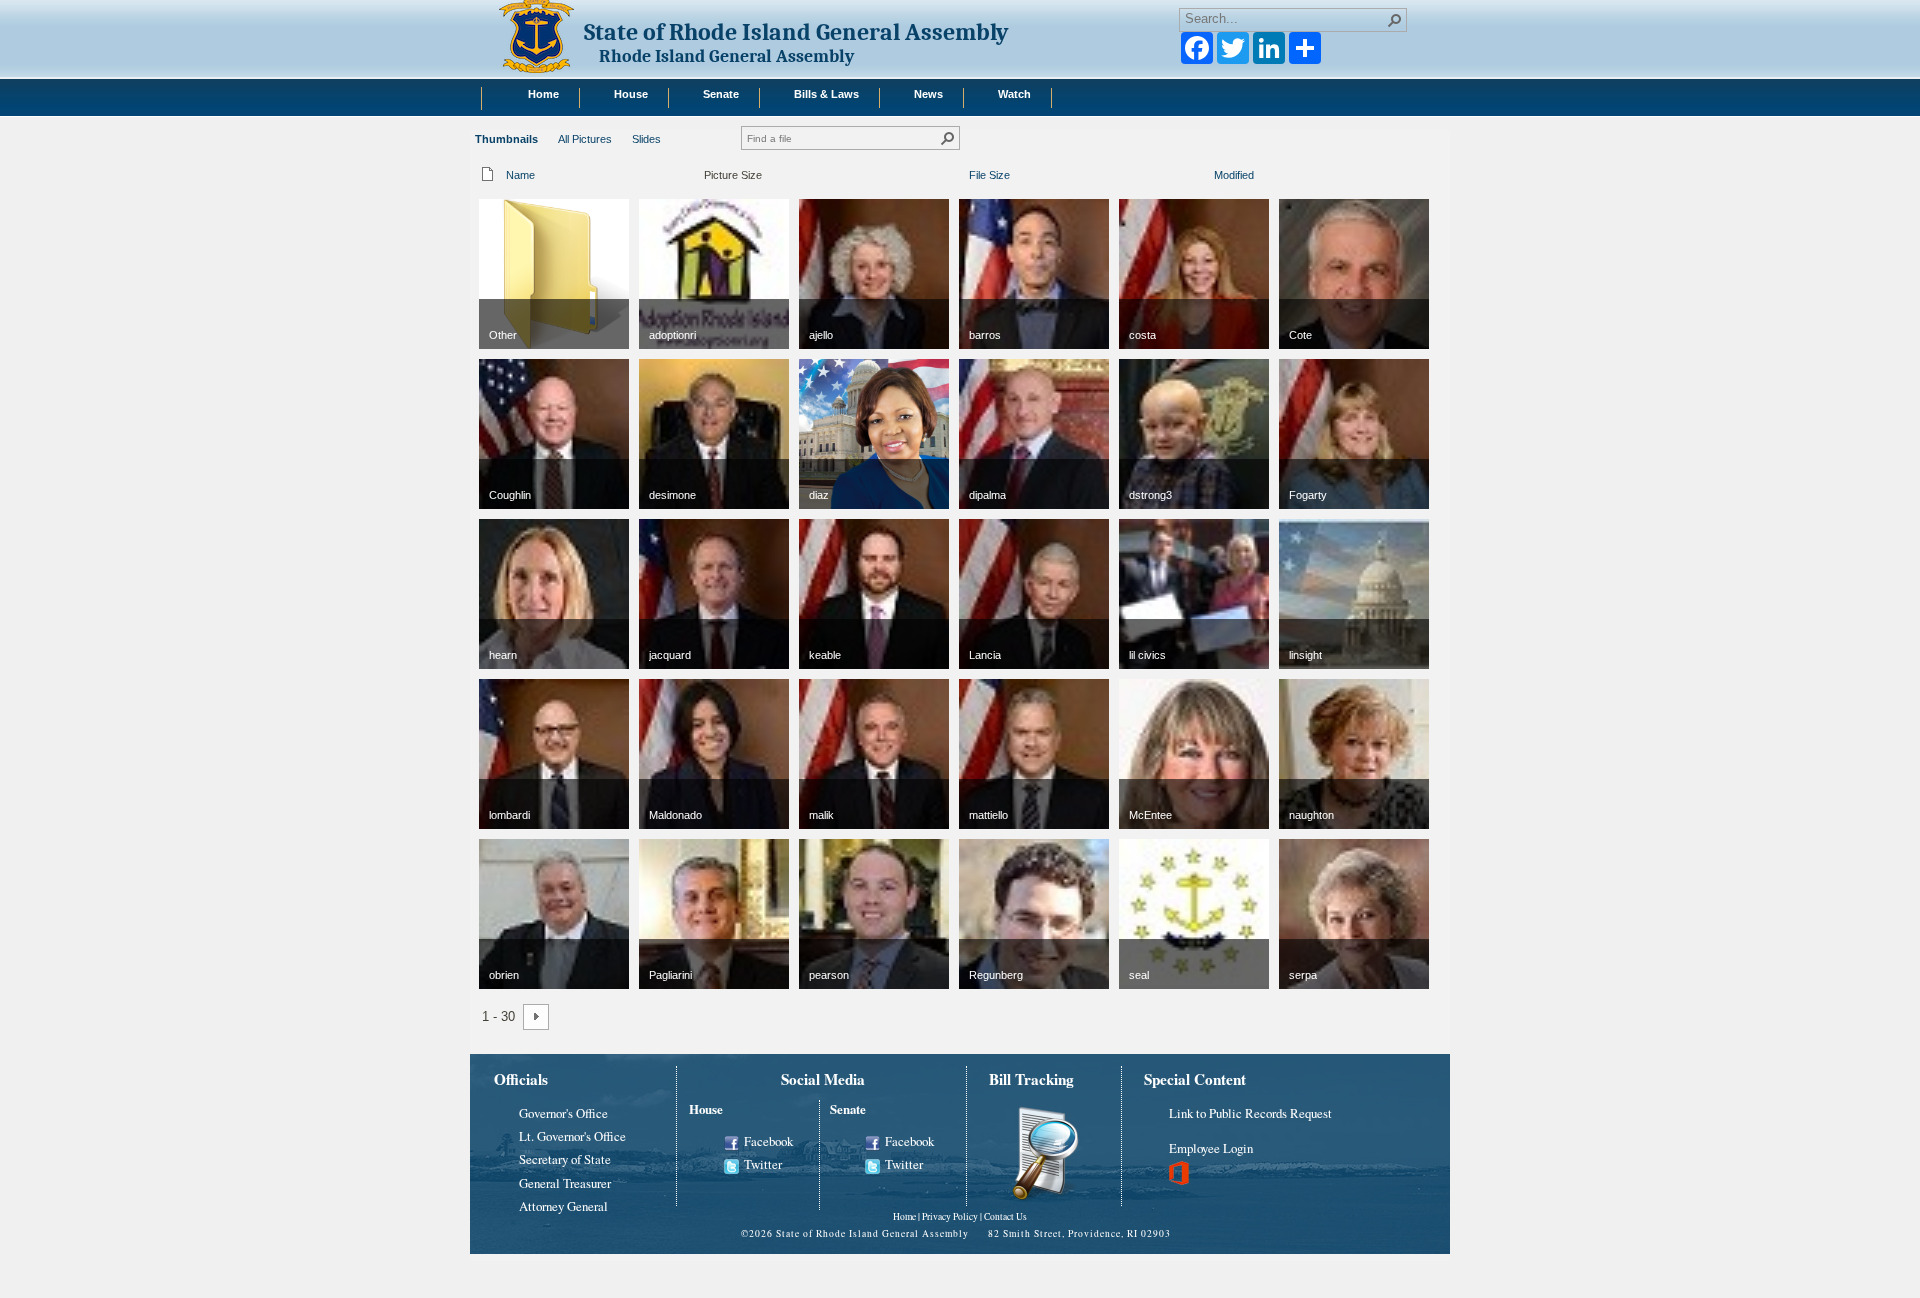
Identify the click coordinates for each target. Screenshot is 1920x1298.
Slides (646, 139)
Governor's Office (563, 1113)
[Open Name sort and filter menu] (513, 187)
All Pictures (585, 139)
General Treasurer (565, 1183)
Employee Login (1211, 1148)
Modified (1234, 175)
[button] (1395, 20)
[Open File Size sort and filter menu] (976, 187)
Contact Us (1005, 1216)
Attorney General (563, 1206)
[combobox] (1285, 18)
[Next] (536, 1017)
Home (904, 1216)
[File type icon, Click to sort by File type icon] (488, 178)
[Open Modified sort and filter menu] (1221, 187)
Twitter (763, 1164)
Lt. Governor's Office (572, 1136)
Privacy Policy (950, 1216)
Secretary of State (565, 1159)
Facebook (768, 1141)
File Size (989, 175)
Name (520, 175)
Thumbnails (506, 139)
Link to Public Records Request (1250, 1113)
